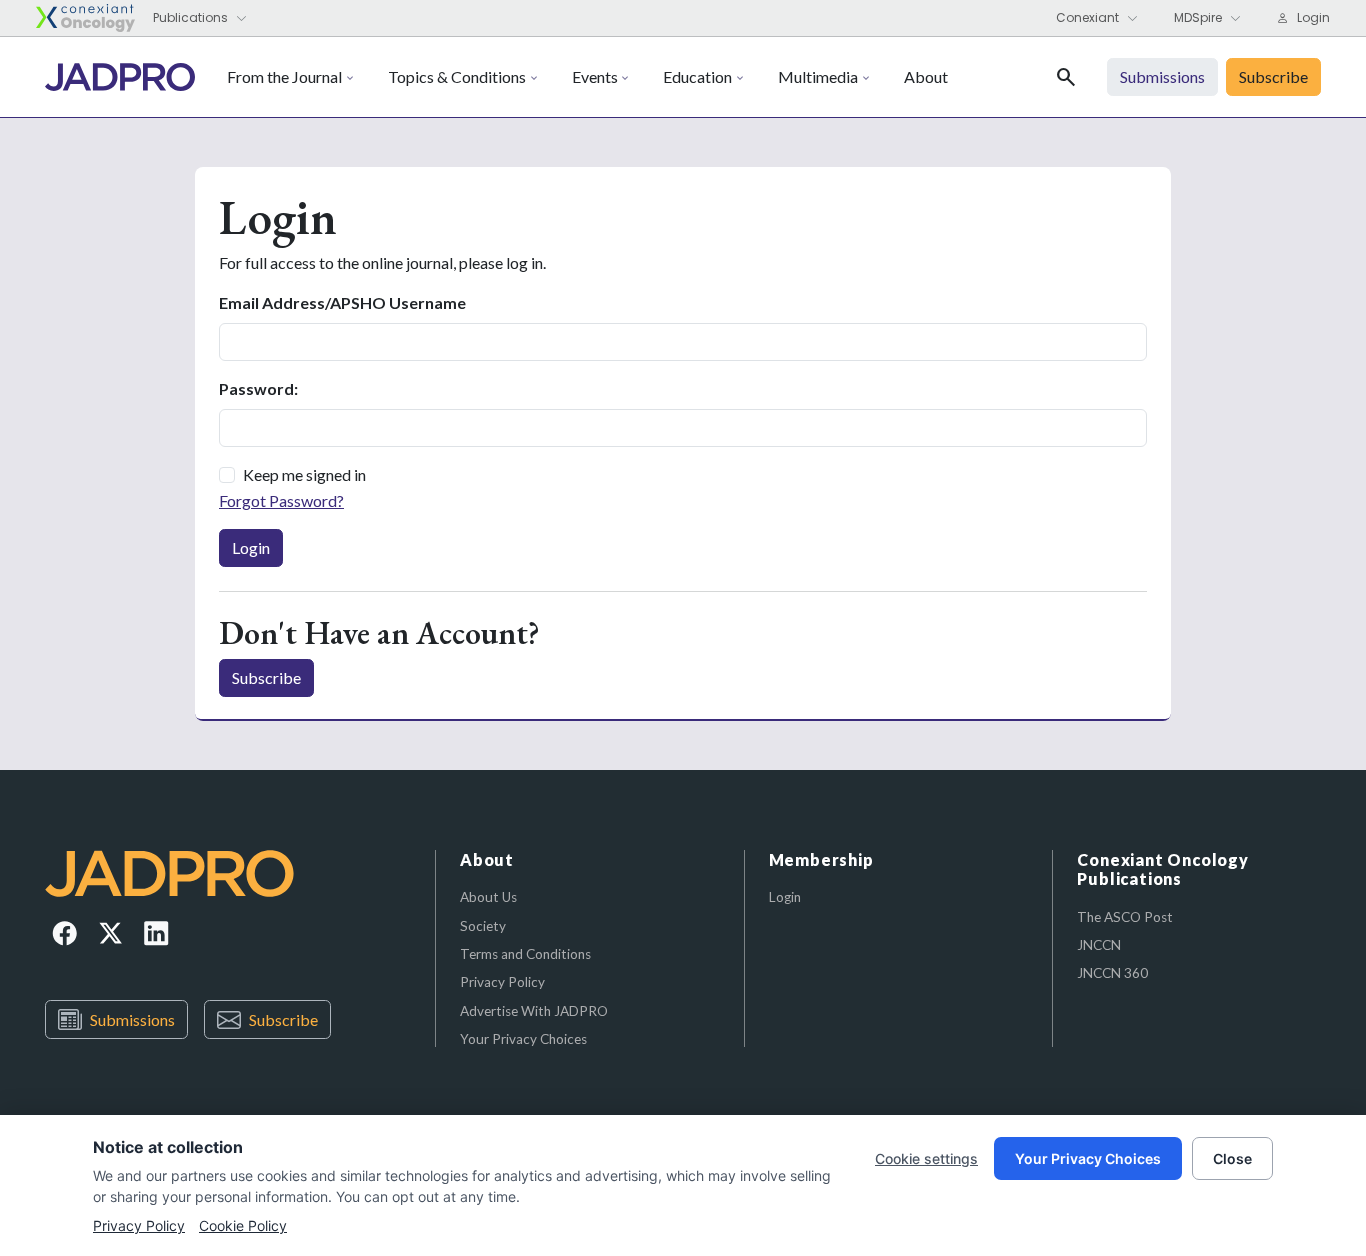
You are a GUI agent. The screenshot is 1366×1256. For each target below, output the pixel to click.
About (926, 76)
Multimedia (818, 76)
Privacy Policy (502, 982)
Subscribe (266, 677)
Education (697, 76)
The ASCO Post (1125, 917)
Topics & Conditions (457, 76)
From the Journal (284, 76)
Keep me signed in (304, 474)
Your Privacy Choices (523, 1039)
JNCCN (1099, 945)
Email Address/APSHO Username (342, 302)
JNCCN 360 (1112, 973)
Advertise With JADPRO (534, 1011)
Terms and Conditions (525, 954)
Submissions (132, 1019)
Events (595, 76)
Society (483, 926)
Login (251, 547)
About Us (488, 897)
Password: (258, 388)
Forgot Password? (281, 500)
